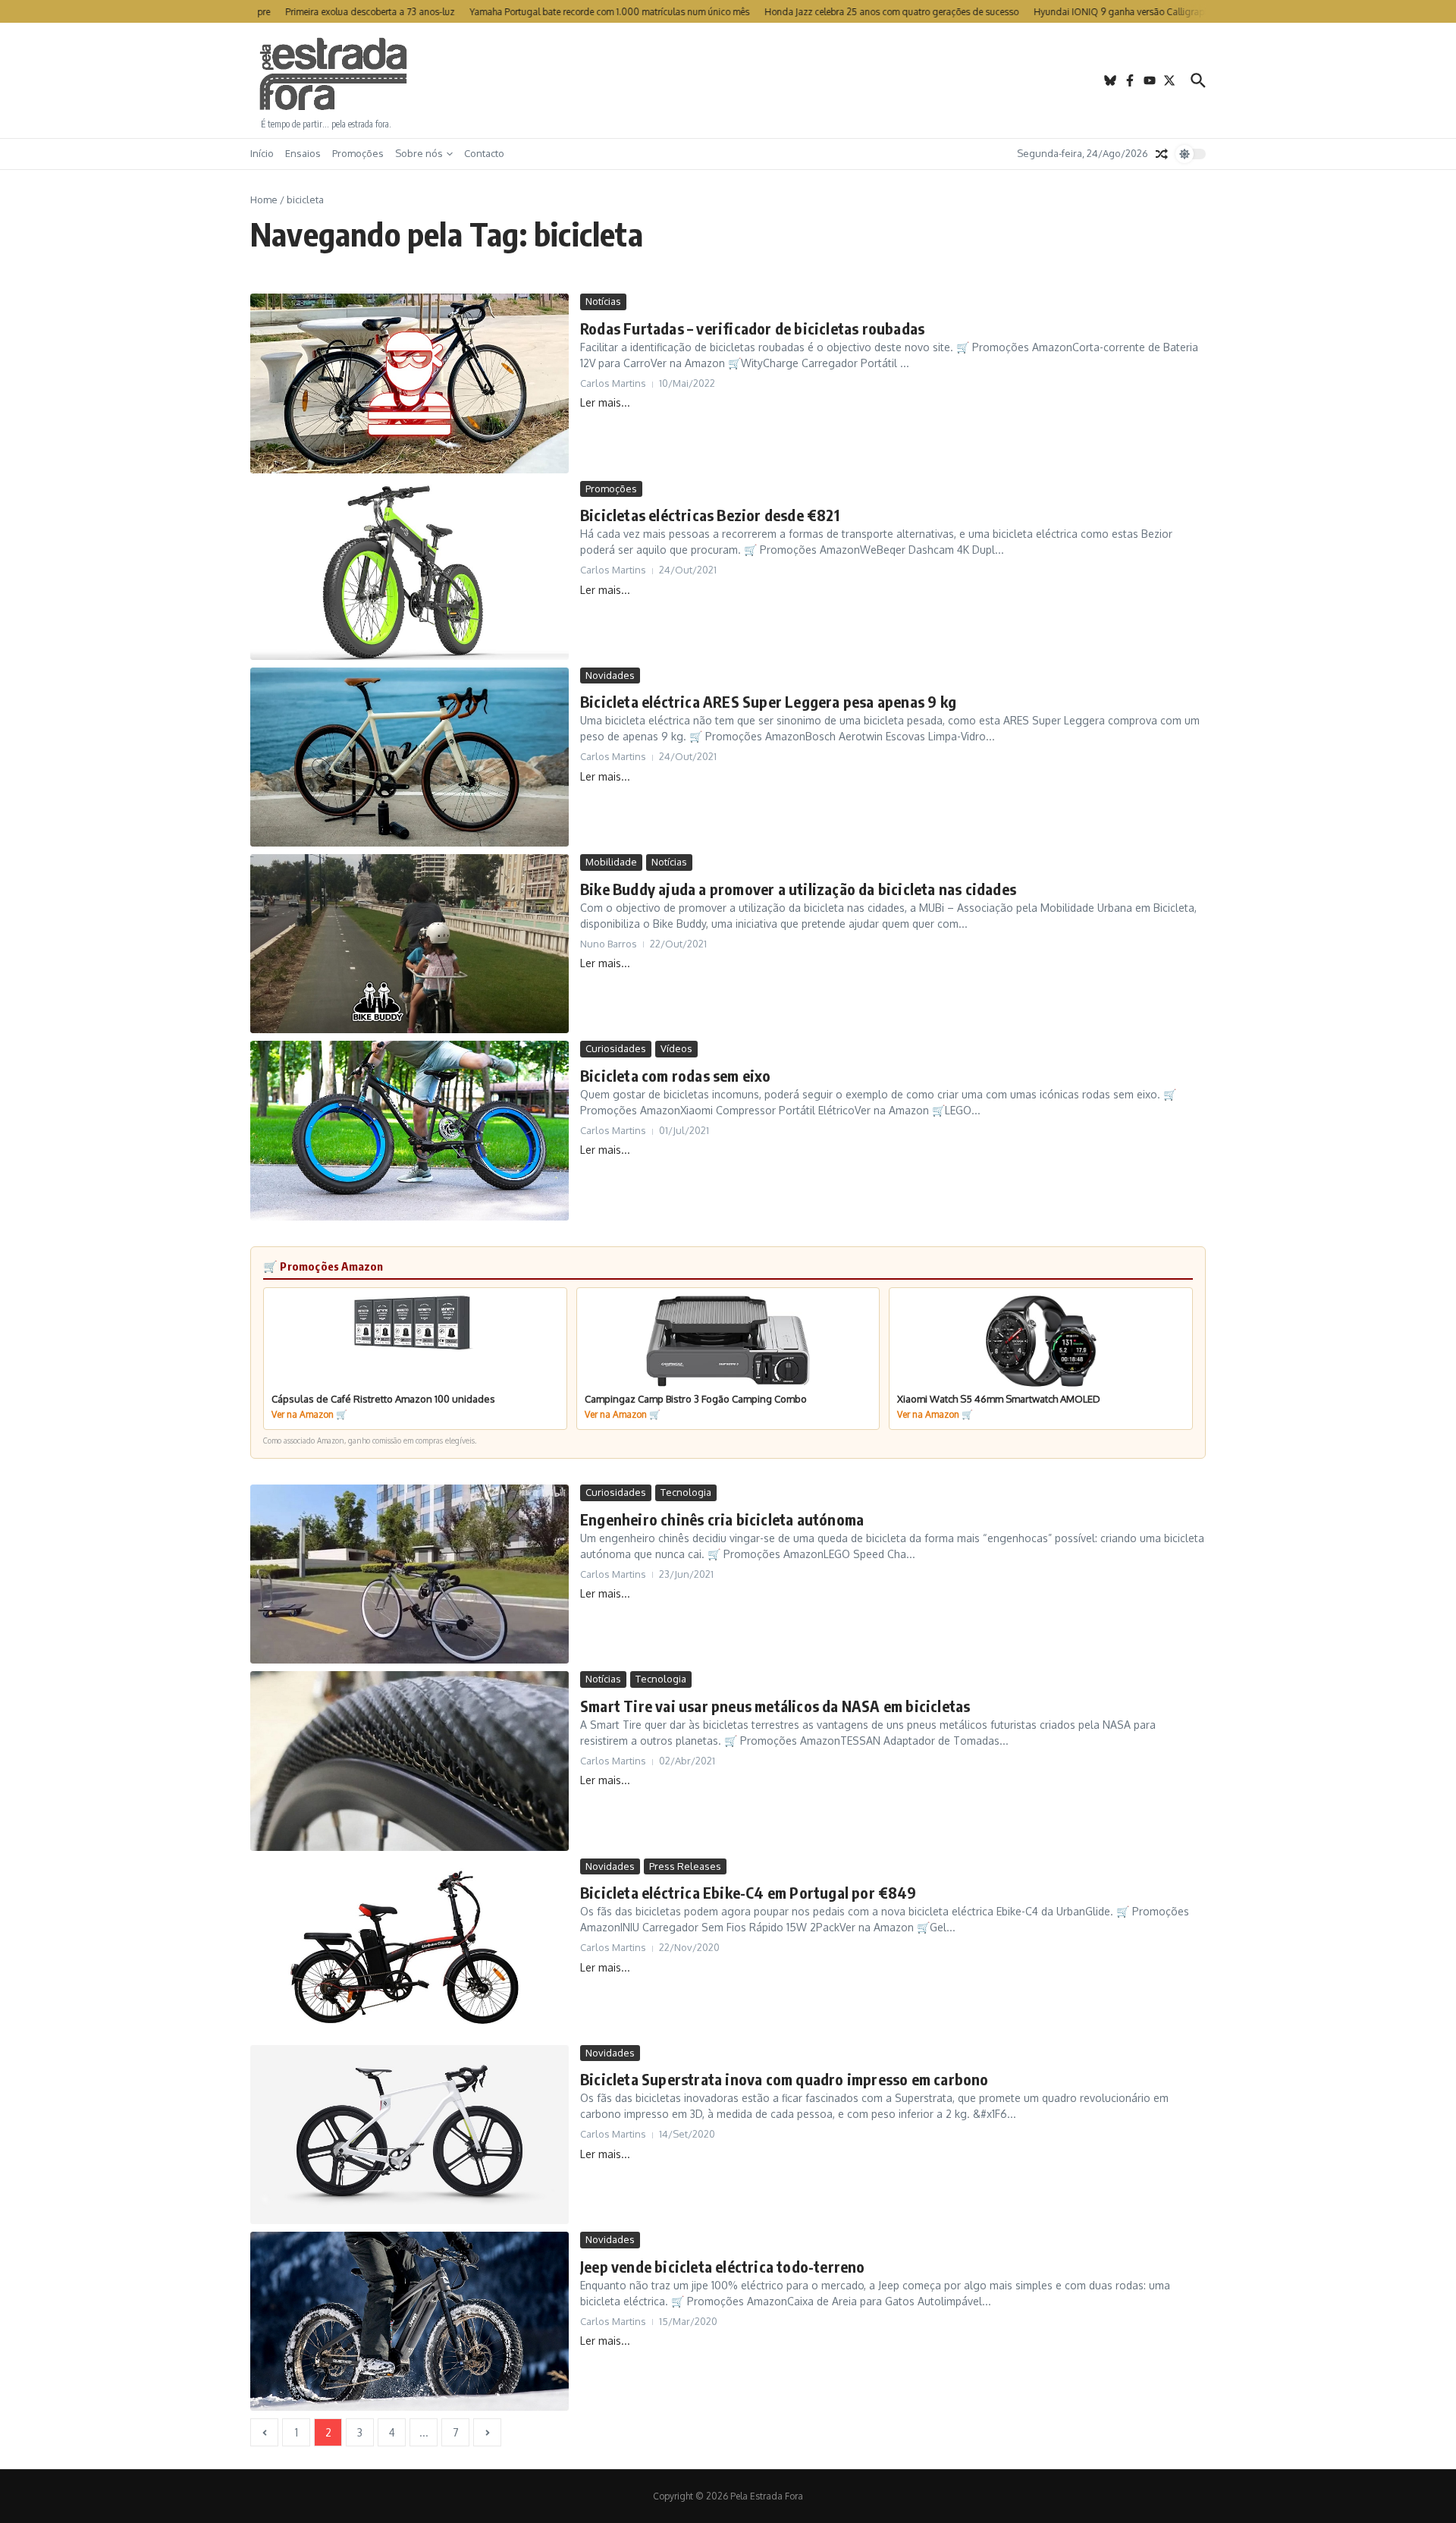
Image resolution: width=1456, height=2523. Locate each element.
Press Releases (685, 1866)
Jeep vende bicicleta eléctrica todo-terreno (723, 2266)
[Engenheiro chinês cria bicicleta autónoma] (409, 1574)
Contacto (484, 153)
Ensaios (303, 153)
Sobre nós (419, 153)
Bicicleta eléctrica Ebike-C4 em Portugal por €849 (748, 1892)
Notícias (603, 301)
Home (264, 200)
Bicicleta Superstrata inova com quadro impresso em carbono (784, 2079)
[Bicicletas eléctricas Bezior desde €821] (409, 570)
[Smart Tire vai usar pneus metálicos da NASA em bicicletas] (409, 1761)
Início (262, 153)
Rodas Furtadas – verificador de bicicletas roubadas (752, 328)
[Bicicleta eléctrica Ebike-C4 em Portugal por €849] (409, 1948)
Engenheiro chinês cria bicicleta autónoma (722, 1519)
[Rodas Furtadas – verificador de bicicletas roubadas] (409, 383)
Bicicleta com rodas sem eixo (676, 1075)
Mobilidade (611, 862)
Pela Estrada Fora (334, 74)
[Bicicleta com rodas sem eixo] (409, 1130)
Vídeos (676, 1048)
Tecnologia (686, 1492)
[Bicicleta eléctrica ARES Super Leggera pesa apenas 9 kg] (409, 757)
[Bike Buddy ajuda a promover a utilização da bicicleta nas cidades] (409, 944)
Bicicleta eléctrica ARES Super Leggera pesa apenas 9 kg (768, 701)
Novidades (610, 675)
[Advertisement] (728, 80)
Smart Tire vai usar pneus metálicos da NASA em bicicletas (775, 1706)
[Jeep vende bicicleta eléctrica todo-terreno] (409, 2321)
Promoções (358, 153)
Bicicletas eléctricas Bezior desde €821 (710, 515)
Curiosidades (616, 1048)
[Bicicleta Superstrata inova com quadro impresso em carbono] (409, 2135)
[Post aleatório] (1162, 154)
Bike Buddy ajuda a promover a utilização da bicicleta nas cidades (798, 889)
